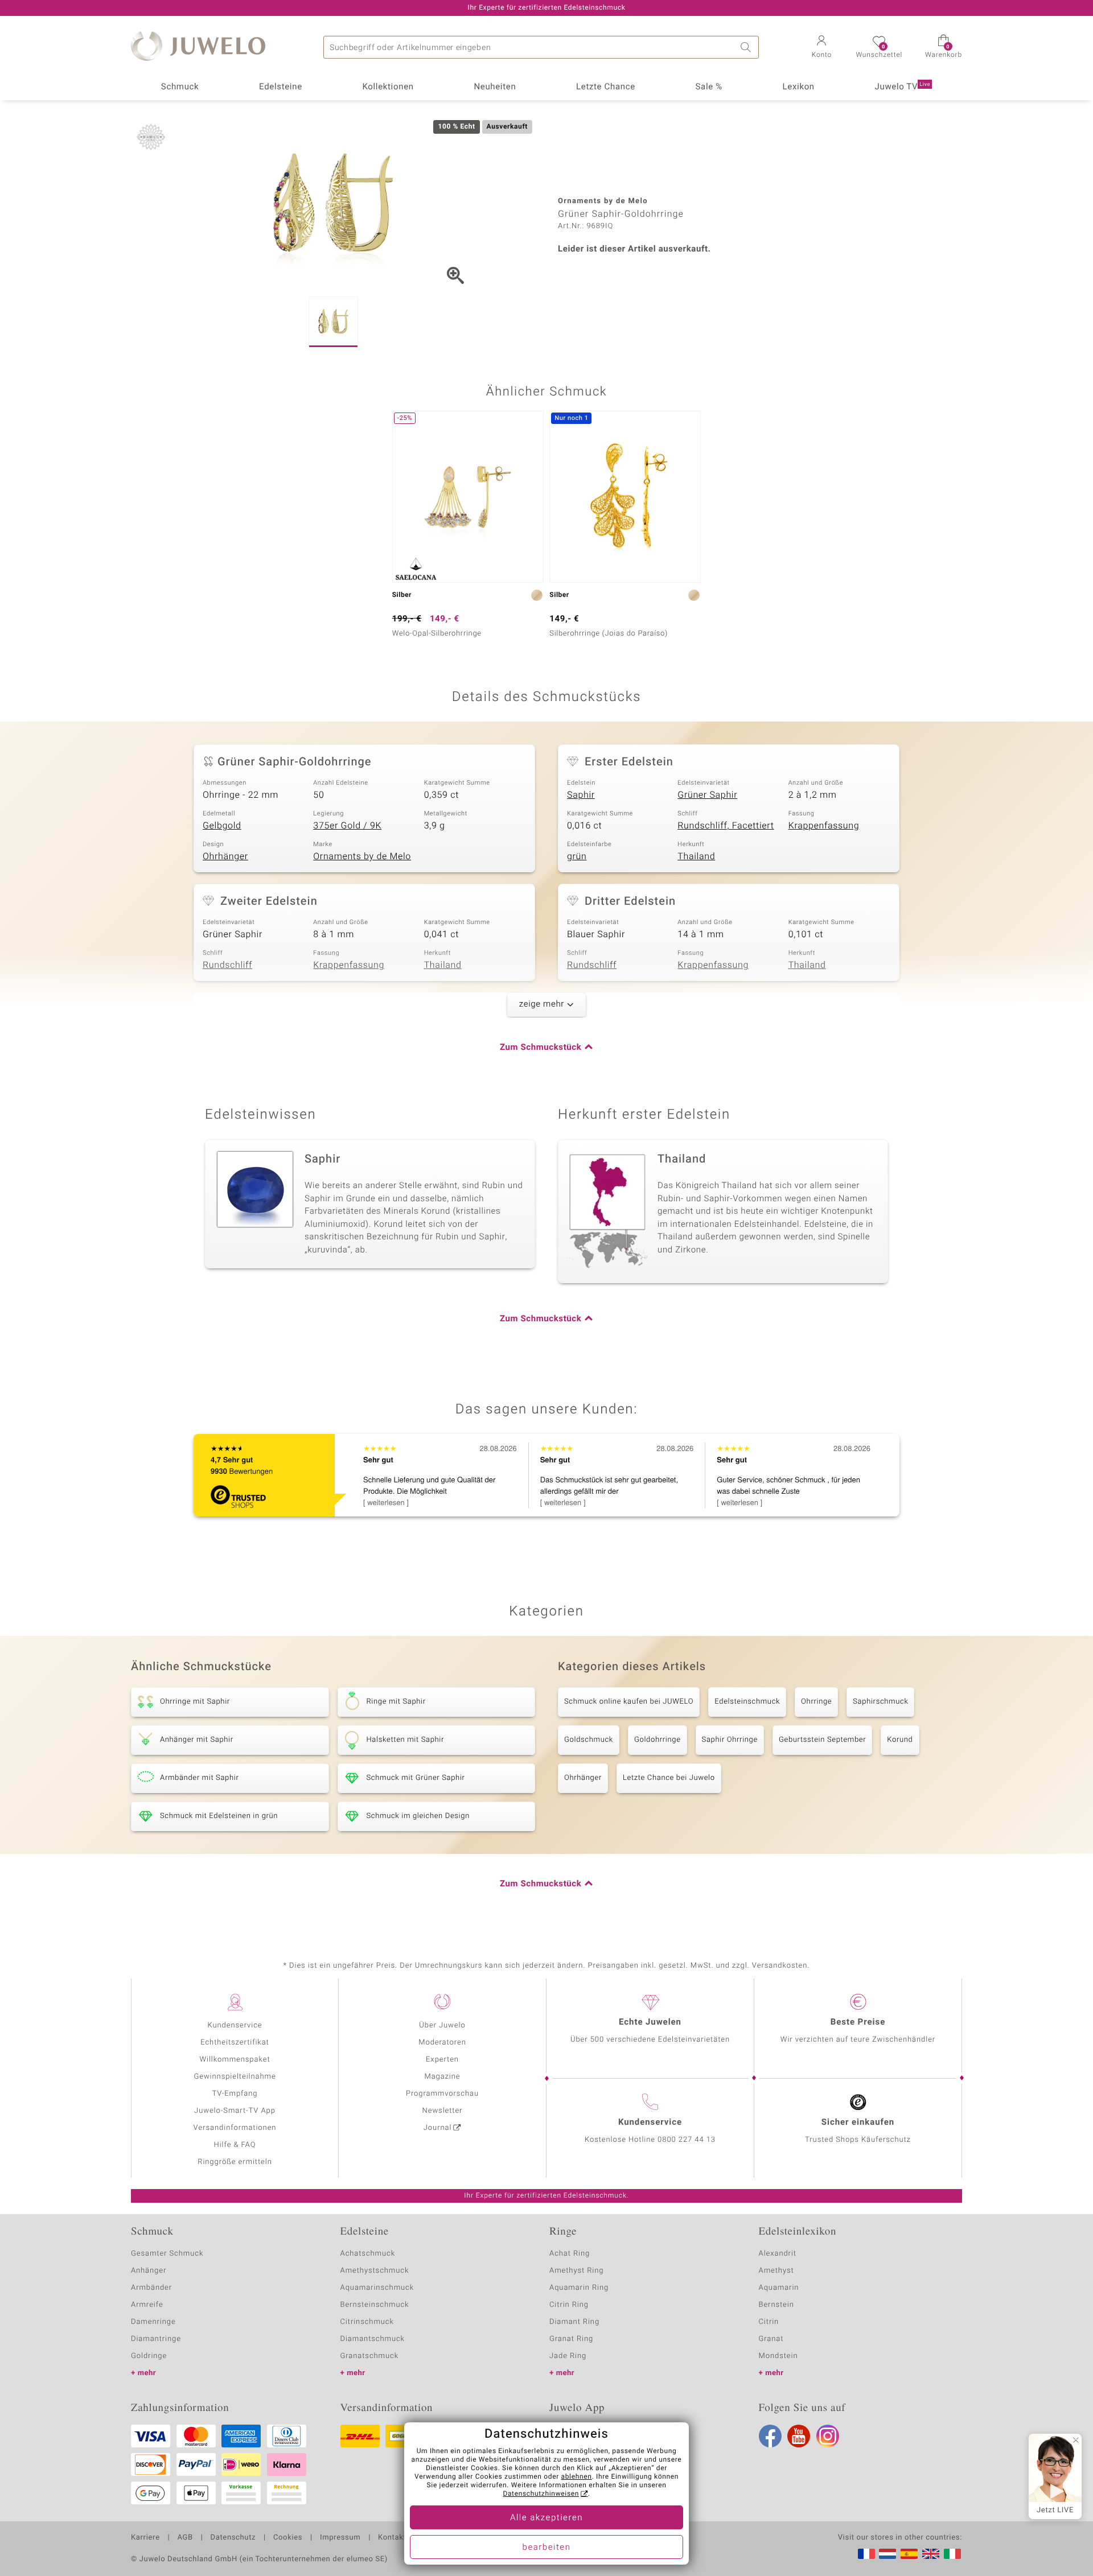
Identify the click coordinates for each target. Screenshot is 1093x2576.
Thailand (696, 856)
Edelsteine (281, 87)
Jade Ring (568, 2356)
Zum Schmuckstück (541, 1048)
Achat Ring (570, 2254)
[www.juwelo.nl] (887, 2554)
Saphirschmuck (880, 1702)
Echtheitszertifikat (235, 2043)
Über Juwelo (442, 2025)
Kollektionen (388, 87)
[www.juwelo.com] (931, 2554)
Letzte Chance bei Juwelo (669, 1778)
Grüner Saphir (707, 795)
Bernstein (776, 2305)
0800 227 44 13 (687, 2140)
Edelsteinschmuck (747, 1702)
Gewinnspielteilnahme (235, 2077)
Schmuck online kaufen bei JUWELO (629, 1702)
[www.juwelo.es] (909, 2554)
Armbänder (151, 2288)
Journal (438, 2128)
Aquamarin (779, 2288)
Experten (442, 2060)
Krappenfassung (824, 826)
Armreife (147, 2305)
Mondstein (778, 2356)
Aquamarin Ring (579, 2288)
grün (577, 856)
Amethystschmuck (375, 2271)
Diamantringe (156, 2339)
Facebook (770, 2436)
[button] (821, 48)
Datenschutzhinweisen (541, 2494)
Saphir (581, 795)
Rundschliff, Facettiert (726, 826)
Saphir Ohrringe (730, 1740)
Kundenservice (235, 2025)
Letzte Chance (606, 87)
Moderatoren (442, 2043)
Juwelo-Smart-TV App (235, 2111)
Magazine (442, 2077)
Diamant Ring (574, 2322)
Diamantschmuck (373, 2339)
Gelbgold (222, 826)
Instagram (828, 2436)
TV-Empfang (235, 2094)
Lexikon (799, 87)
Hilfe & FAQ (235, 2145)
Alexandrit (778, 2254)
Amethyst (776, 2271)
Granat (771, 2339)
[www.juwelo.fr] (866, 2554)
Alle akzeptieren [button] (546, 2518)
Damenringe (153, 2322)
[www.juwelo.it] (952, 2554)
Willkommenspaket (235, 2060)
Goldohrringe (658, 1740)
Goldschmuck (589, 1740)
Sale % (709, 87)
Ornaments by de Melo (362, 856)
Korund (900, 1740)
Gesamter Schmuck (167, 2254)
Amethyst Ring (576, 2271)
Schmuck (180, 87)
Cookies (288, 2538)
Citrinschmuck (367, 2322)
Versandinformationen (235, 2128)
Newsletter (443, 2111)
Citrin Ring (569, 2305)
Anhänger (149, 2271)
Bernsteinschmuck (375, 2305)
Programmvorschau (442, 2094)
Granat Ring (571, 2339)
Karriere (145, 2538)
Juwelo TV (903, 87)
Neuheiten (495, 87)
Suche (747, 47)
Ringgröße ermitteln (235, 2162)
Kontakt (392, 2538)
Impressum (340, 2538)
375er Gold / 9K (347, 826)
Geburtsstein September (822, 1740)
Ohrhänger (225, 856)
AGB (185, 2538)
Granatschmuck (370, 2356)
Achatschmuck (368, 2254)
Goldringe (149, 2356)
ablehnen (577, 2477)
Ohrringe (816, 1702)
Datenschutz (233, 2538)
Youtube (799, 2436)
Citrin (769, 2322)
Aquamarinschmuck (377, 2288)
